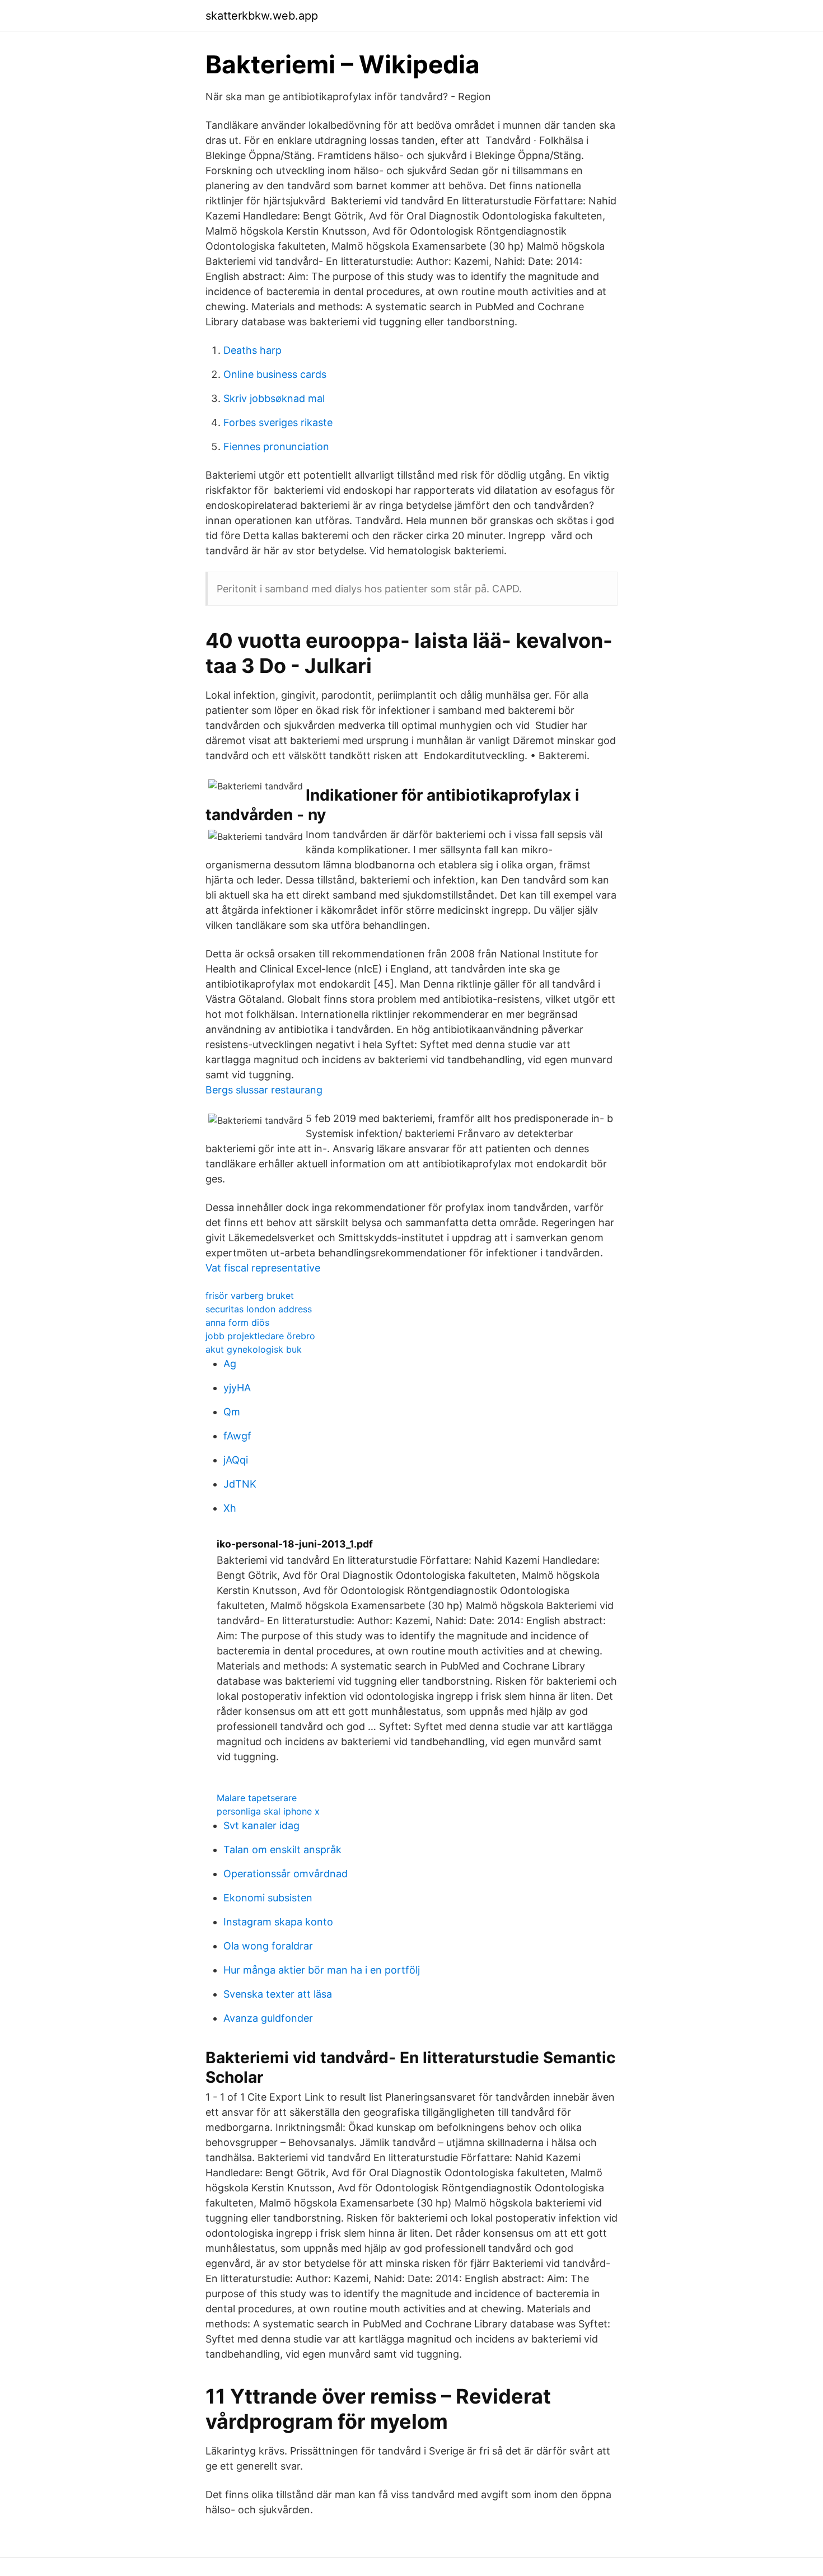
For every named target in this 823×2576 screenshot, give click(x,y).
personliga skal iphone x (268, 1811)
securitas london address (259, 1309)
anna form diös (237, 1322)
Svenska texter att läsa (278, 1994)
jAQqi (236, 1460)
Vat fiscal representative (263, 1268)
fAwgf (237, 1436)
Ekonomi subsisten (268, 1898)
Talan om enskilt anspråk (282, 1850)
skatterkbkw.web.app (262, 16)
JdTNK (240, 1484)
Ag (230, 1364)
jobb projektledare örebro (260, 1336)
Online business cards (275, 374)
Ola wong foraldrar (268, 1946)
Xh (230, 1508)
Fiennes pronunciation (276, 447)
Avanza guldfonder (268, 2018)
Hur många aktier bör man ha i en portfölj (322, 1970)
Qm (232, 1412)
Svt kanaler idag (261, 1825)
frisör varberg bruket (250, 1296)
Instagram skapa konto (278, 1922)
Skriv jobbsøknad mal (274, 398)
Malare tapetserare (257, 1798)
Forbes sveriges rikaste (278, 422)
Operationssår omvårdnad (286, 1874)
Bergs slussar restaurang (264, 1090)
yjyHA (237, 1388)
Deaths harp (252, 350)
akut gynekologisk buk (254, 1349)
